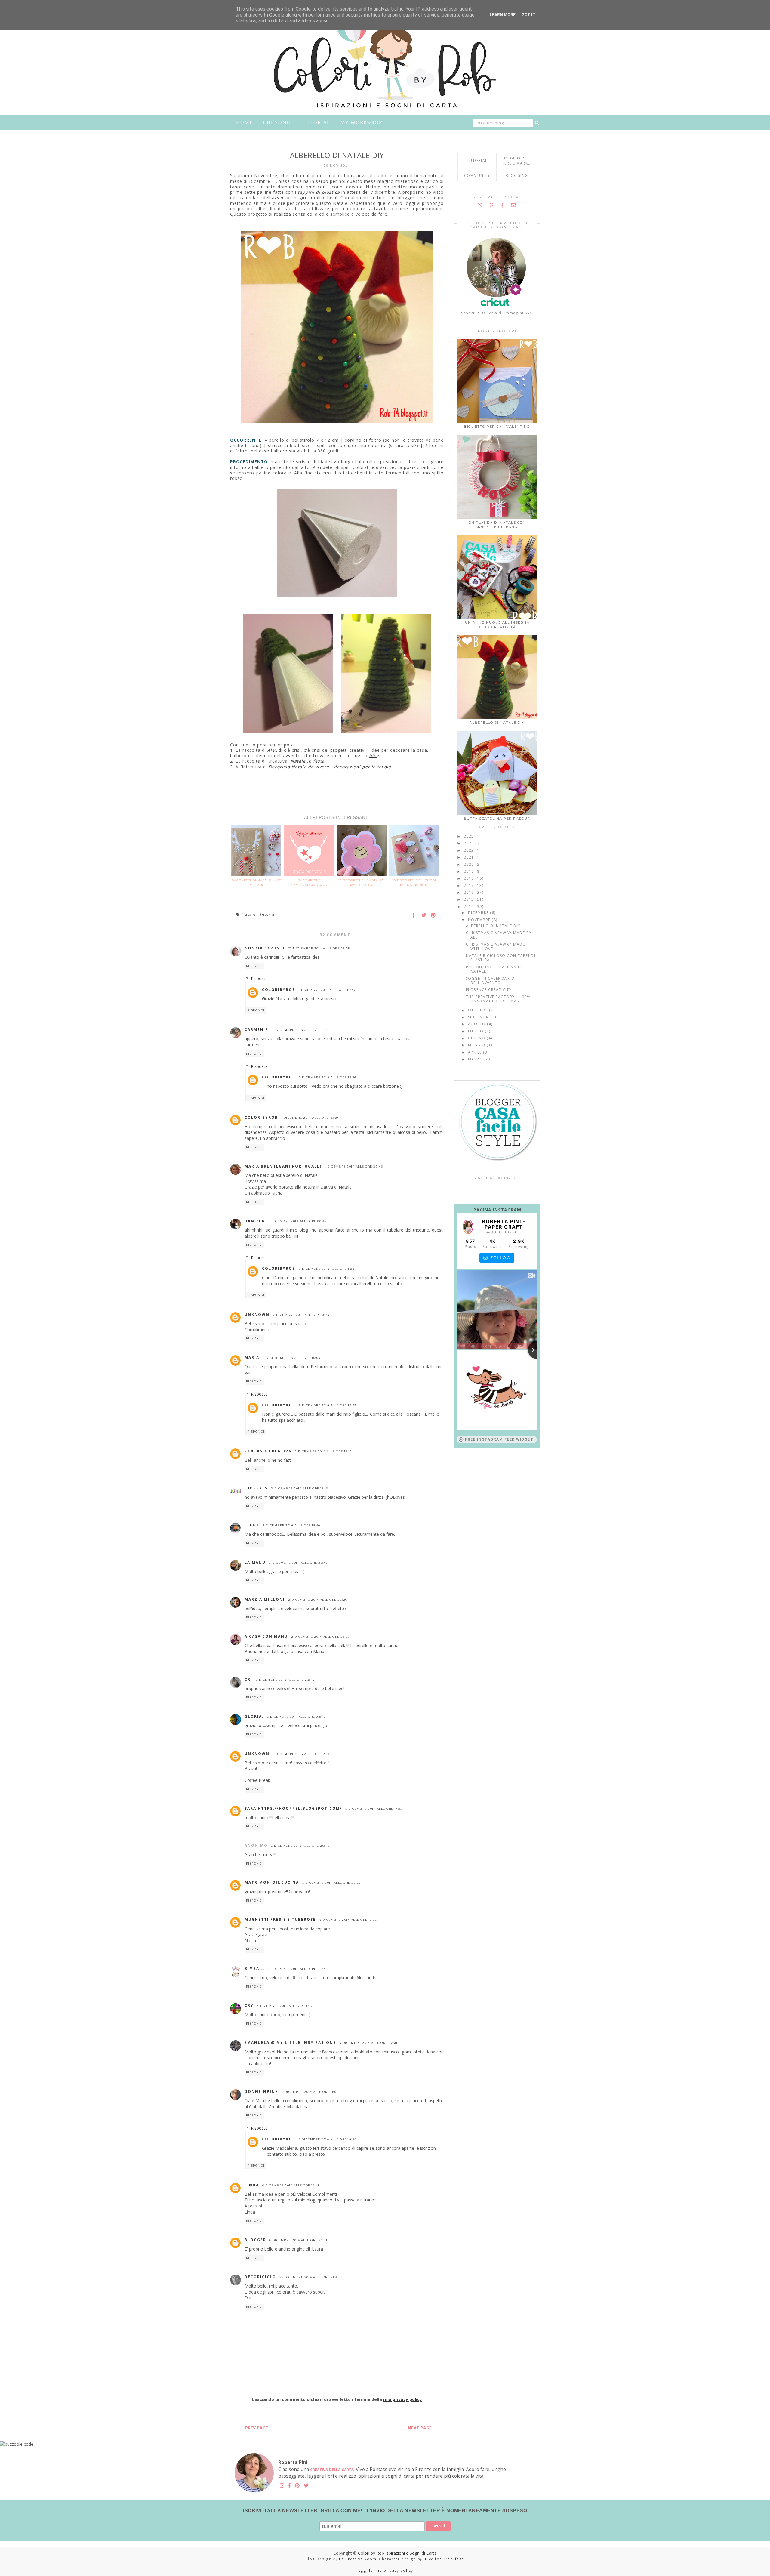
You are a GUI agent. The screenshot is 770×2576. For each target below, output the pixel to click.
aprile (476, 1052)
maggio (477, 1045)
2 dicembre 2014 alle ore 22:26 (318, 1600)
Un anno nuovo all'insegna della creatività (497, 625)
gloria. (254, 1716)
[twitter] (306, 2486)
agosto (478, 1024)
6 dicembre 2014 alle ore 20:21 (299, 2240)
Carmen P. (257, 1030)
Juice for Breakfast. (444, 2559)
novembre (480, 920)
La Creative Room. (358, 2559)
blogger (255, 2240)
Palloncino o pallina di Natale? (494, 969)
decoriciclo (260, 2277)
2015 (470, 899)
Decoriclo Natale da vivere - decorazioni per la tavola (330, 767)
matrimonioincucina (272, 1882)
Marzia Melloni (265, 1599)
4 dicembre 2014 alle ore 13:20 (286, 2006)
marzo (476, 1059)
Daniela (255, 1221)
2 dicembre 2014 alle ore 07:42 (302, 1315)
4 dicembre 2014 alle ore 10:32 (348, 1920)
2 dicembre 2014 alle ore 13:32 (328, 1405)
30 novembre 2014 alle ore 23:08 (319, 948)
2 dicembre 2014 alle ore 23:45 (285, 1680)
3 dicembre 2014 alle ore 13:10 (301, 1754)
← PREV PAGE (254, 2428)
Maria (252, 1357)
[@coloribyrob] (468, 1227)
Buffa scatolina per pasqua (497, 819)
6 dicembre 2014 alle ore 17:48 (291, 2185)
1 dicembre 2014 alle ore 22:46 (354, 1166)
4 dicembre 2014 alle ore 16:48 (368, 2043)
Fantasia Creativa (268, 1451)
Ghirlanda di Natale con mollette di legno (497, 525)
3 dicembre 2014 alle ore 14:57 (374, 1809)
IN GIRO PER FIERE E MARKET (517, 161)
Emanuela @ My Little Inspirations (290, 2042)
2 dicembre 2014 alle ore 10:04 (292, 1358)
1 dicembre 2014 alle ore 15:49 (310, 1118)
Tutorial (316, 122)
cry (249, 2005)
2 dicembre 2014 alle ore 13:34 (328, 1269)
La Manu (255, 1562)
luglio (477, 1031)
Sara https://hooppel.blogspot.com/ (293, 1808)
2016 (470, 892)
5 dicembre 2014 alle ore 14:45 (328, 2139)
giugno (477, 1038)
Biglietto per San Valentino (497, 427)
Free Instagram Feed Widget (499, 1439)
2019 (470, 871)
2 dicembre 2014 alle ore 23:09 (320, 1637)
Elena (252, 1525)
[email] (514, 205)
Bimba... (255, 1968)
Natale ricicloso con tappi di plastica (501, 958)
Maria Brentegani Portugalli (283, 1166)
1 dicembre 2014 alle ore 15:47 (327, 990)
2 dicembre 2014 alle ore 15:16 (300, 1488)
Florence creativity (489, 990)
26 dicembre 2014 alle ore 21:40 (310, 2277)
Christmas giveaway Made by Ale (499, 935)
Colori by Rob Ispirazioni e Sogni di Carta (397, 2553)
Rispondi (255, 966)
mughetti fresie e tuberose (280, 1919)
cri (248, 1679)
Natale (249, 915)
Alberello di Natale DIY (497, 723)
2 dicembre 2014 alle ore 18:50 (291, 1525)
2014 (470, 907)
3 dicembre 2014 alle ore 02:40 (296, 1717)
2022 (470, 850)
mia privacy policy (403, 2399)
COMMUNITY (477, 176)
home (245, 122)
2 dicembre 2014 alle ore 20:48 (298, 1563)
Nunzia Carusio (265, 948)
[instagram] (480, 205)
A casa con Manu (266, 1636)
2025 (470, 836)
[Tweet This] (424, 916)
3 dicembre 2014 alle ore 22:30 (332, 1883)
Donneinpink (261, 2092)
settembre (480, 1017)
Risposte (259, 978)
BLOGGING (517, 176)
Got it (528, 15)
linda (252, 2185)
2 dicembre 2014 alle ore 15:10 (323, 1451)
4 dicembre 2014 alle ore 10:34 (297, 1969)
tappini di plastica (318, 192)
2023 (470, 843)
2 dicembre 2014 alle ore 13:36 (328, 1077)
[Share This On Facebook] (415, 916)
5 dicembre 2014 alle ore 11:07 (310, 2092)
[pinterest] (492, 205)
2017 (470, 885)
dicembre (479, 913)
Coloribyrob (279, 990)
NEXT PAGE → (422, 2428)
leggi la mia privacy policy (385, 2570)
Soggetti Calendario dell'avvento (490, 981)
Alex (272, 750)
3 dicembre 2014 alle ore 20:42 (300, 1846)
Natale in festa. (308, 761)
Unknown (257, 1314)
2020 (470, 864)
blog (374, 756)
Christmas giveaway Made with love (496, 946)
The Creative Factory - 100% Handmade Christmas (498, 999)
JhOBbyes (256, 1488)
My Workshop (362, 122)
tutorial (268, 915)
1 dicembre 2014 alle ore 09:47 (302, 1030)
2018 (470, 878)
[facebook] (502, 205)
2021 (470, 857)
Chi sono (277, 122)
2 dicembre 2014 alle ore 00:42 (297, 1221)
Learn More (503, 15)
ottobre (479, 1010)
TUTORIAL (477, 160)
